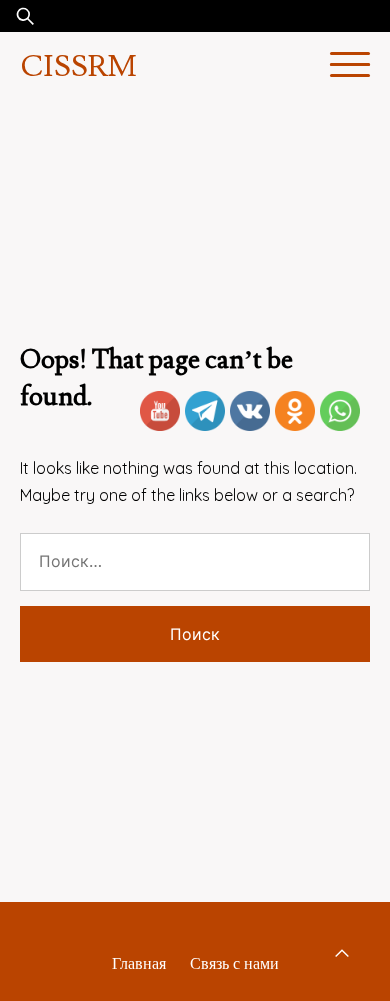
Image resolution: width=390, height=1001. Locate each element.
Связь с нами (234, 963)
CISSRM (78, 66)
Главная (139, 963)
